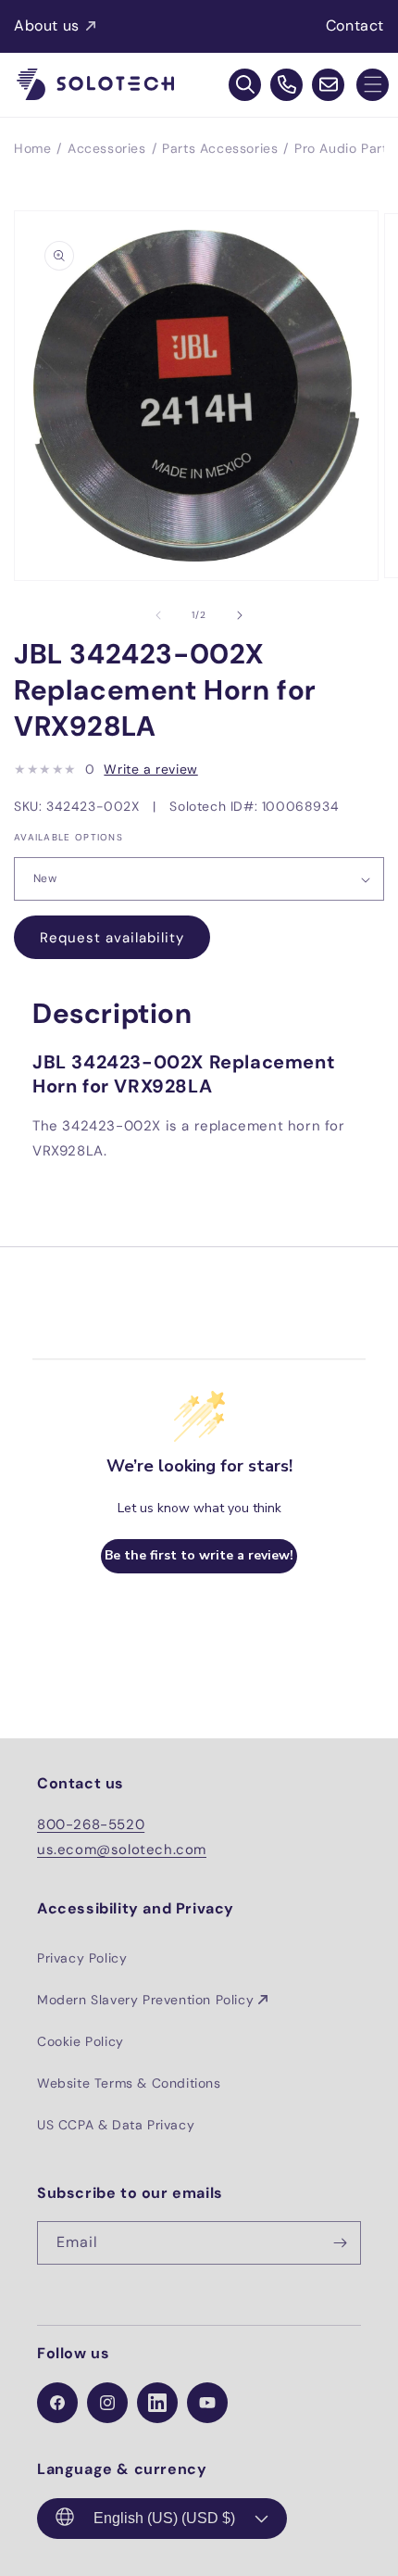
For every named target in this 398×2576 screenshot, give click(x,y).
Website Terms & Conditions (129, 2083)
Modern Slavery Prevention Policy (145, 2000)
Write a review (150, 769)
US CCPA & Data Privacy (116, 2125)
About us (47, 25)
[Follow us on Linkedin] (157, 2403)
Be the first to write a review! (199, 1555)
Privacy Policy (82, 1958)
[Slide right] (240, 615)
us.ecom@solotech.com (122, 1850)
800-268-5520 (91, 1825)
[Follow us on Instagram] (107, 2403)
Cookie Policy (81, 2041)
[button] (373, 85)
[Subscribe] (340, 2243)
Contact (355, 25)
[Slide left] (158, 615)
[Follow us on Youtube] (207, 2403)
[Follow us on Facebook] (57, 2403)
